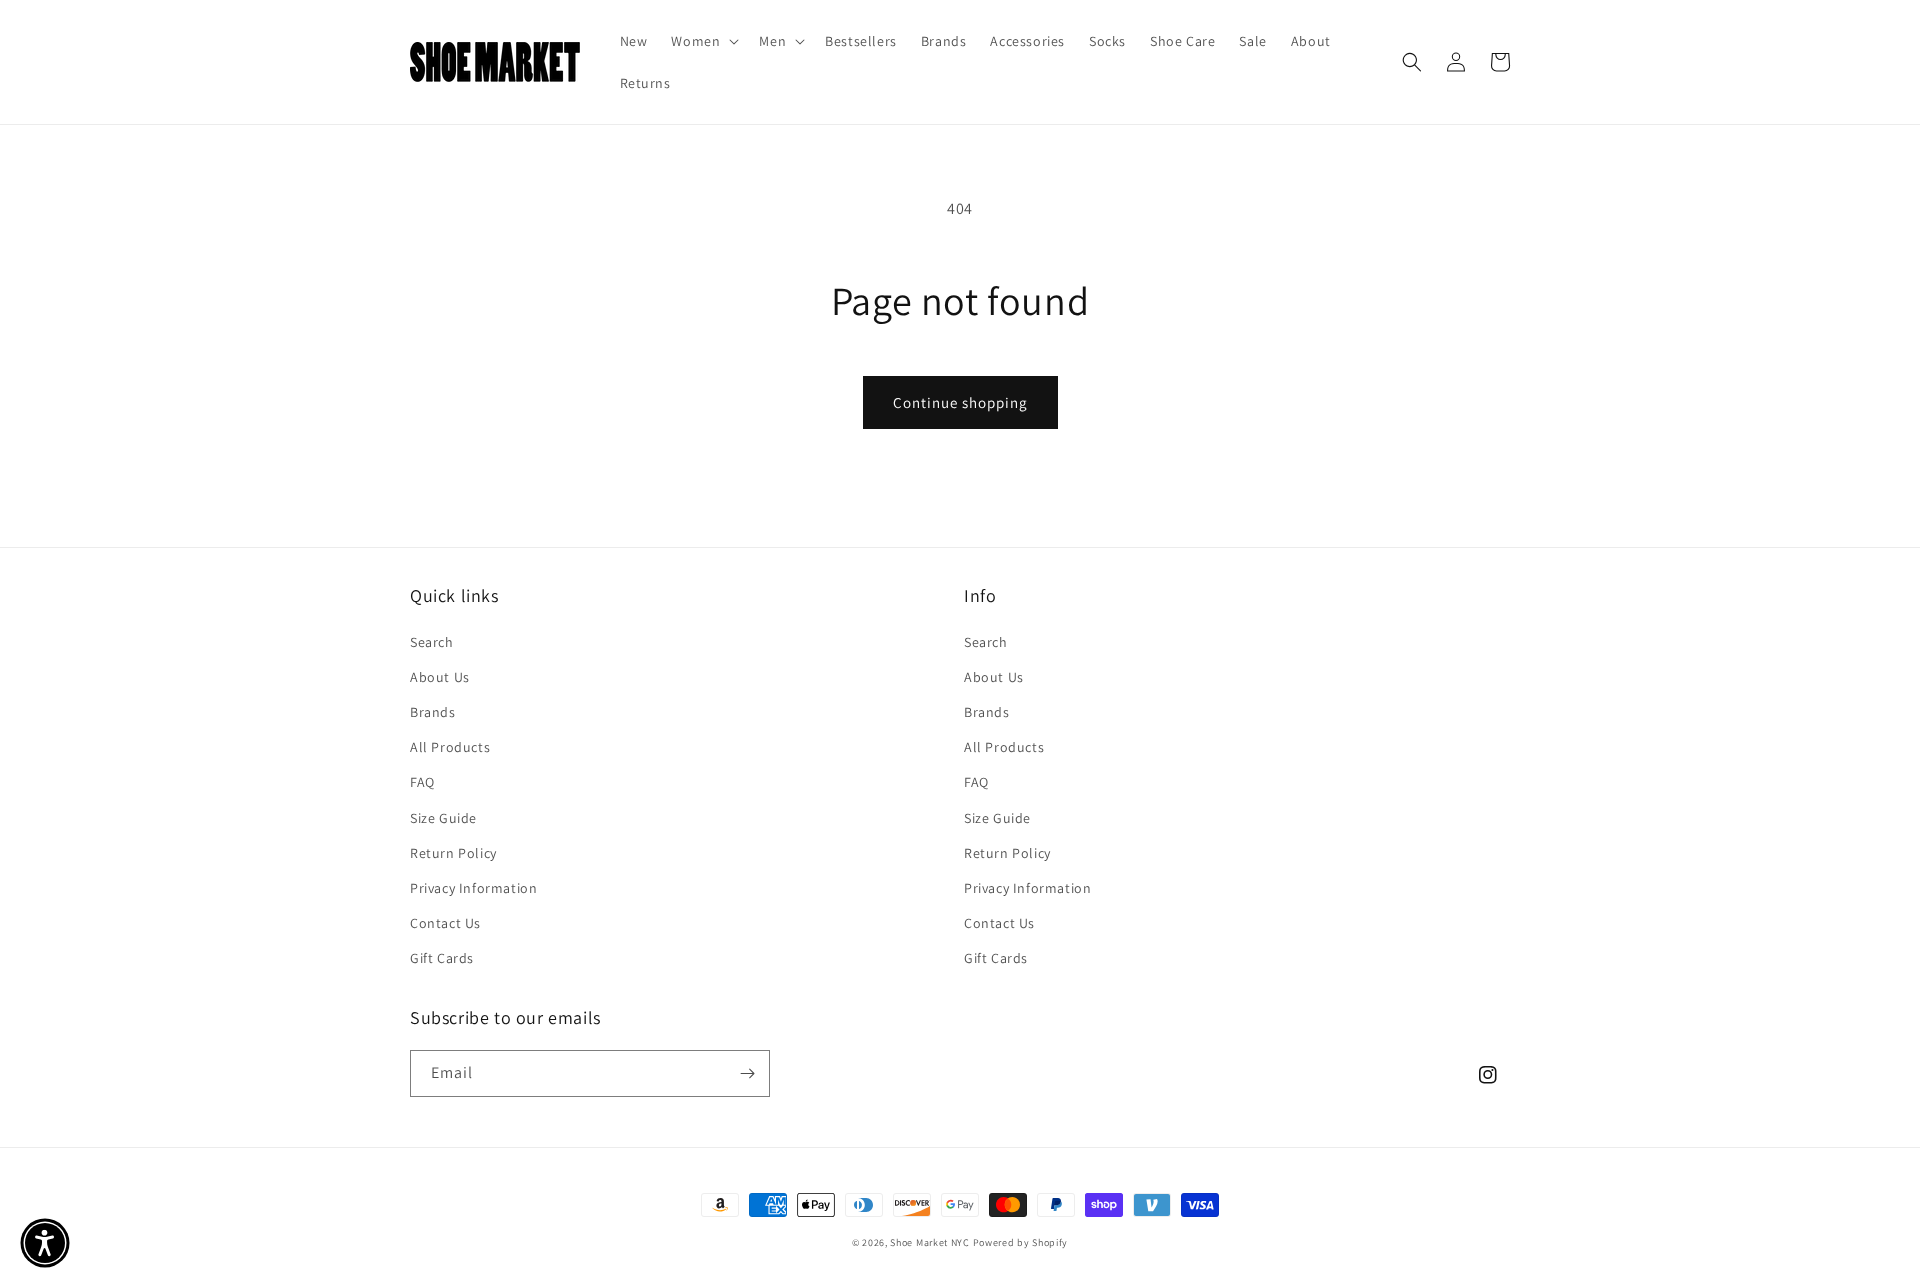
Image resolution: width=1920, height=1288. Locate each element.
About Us (440, 677)
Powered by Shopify (1021, 1242)
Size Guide (443, 818)
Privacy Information (473, 888)
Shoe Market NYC (930, 1242)
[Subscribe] (747, 1073)
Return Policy (453, 853)
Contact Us (445, 923)
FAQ (422, 782)
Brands (433, 712)
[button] (703, 41)
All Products (450, 747)
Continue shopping (960, 402)
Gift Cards (442, 958)
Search (432, 642)
